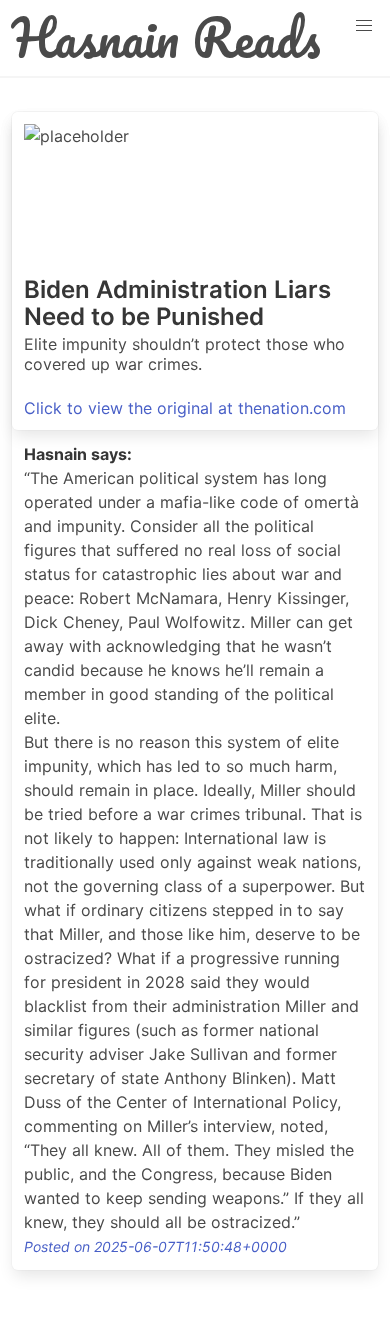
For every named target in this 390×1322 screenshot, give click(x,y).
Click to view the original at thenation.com (185, 408)
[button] (364, 26)
